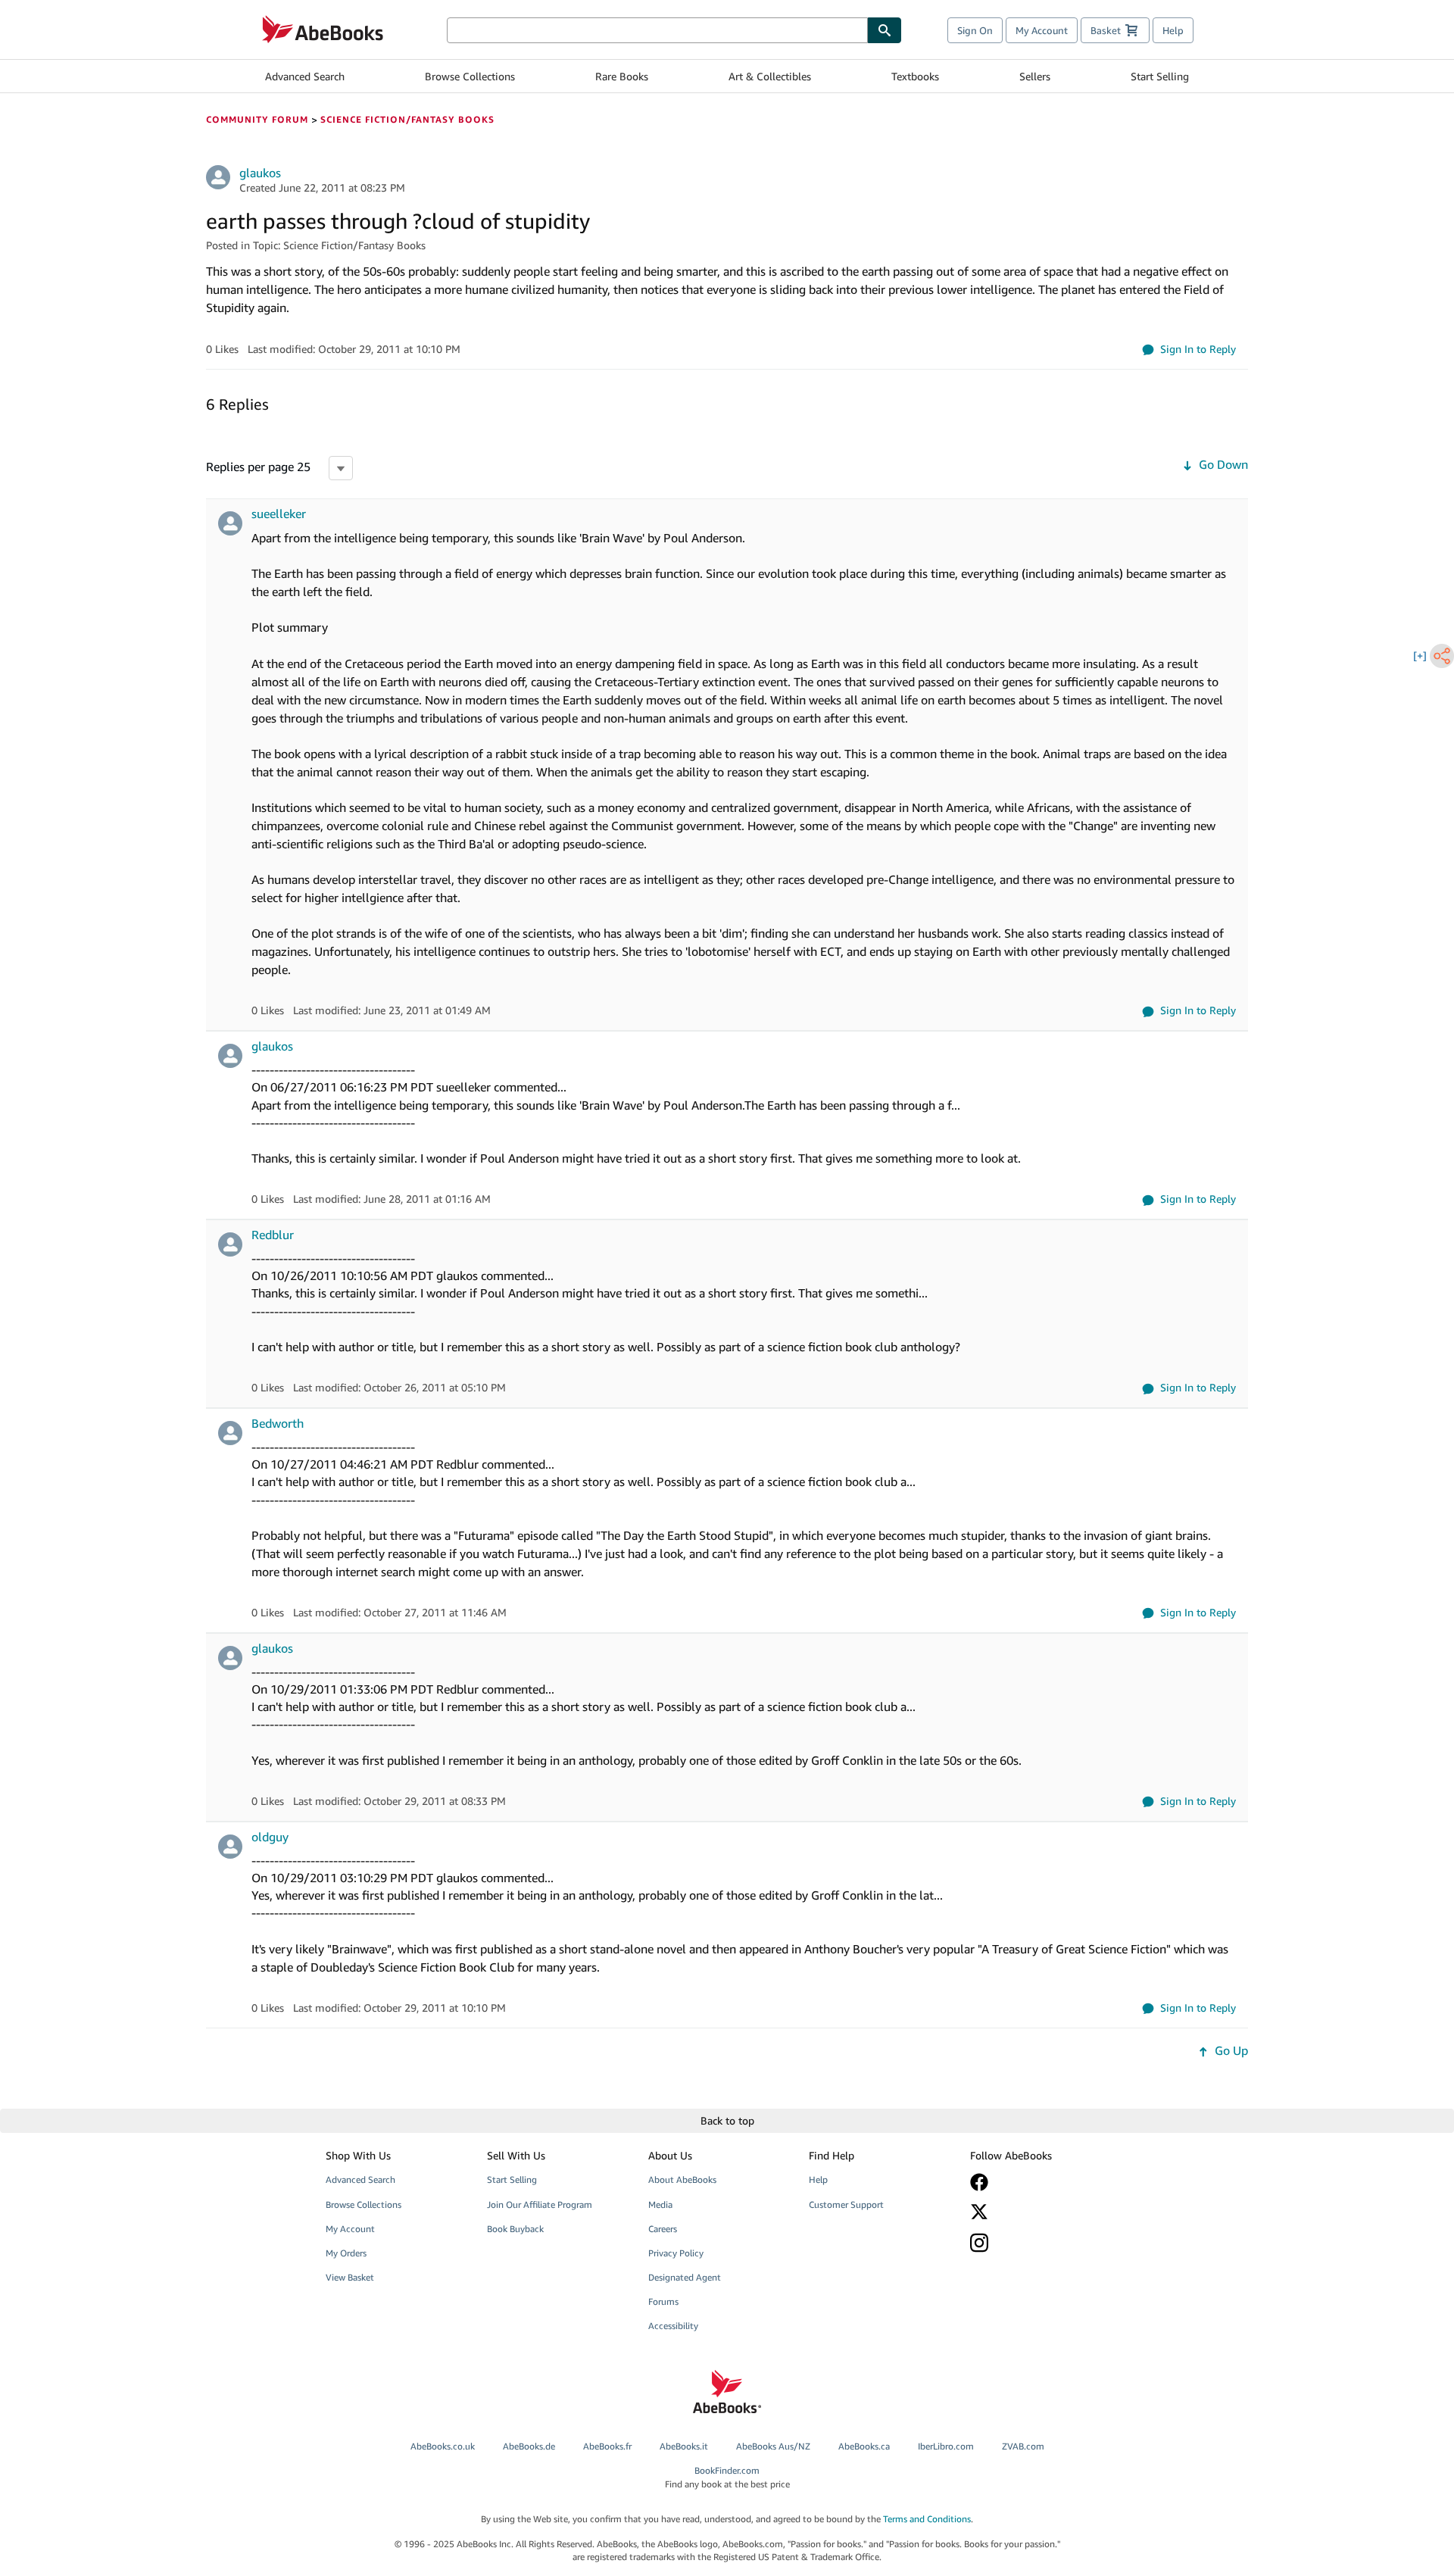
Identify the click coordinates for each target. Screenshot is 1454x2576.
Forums (663, 2301)
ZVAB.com (1023, 2446)
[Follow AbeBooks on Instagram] (1040, 2242)
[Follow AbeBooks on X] (1040, 2212)
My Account (1042, 30)
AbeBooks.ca (864, 2446)
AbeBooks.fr (607, 2446)
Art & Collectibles (770, 76)
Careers (663, 2229)
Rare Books (622, 76)
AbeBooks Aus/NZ (773, 2446)
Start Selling (1160, 76)
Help (1173, 30)
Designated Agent (685, 2277)
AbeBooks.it (684, 2446)
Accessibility (673, 2326)
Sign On (975, 30)
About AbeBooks (682, 2179)
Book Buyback (515, 2229)
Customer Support (846, 2204)
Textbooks (915, 76)
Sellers (1035, 76)
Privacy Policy (676, 2253)
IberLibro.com (946, 2446)
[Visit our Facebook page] (1040, 2182)
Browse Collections (470, 76)
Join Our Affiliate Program (540, 2204)
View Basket (350, 2277)
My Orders (346, 2253)
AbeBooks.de (529, 2446)
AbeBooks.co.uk (443, 2446)
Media (660, 2204)
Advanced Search (305, 76)
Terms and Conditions (927, 2519)
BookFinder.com (727, 2477)
